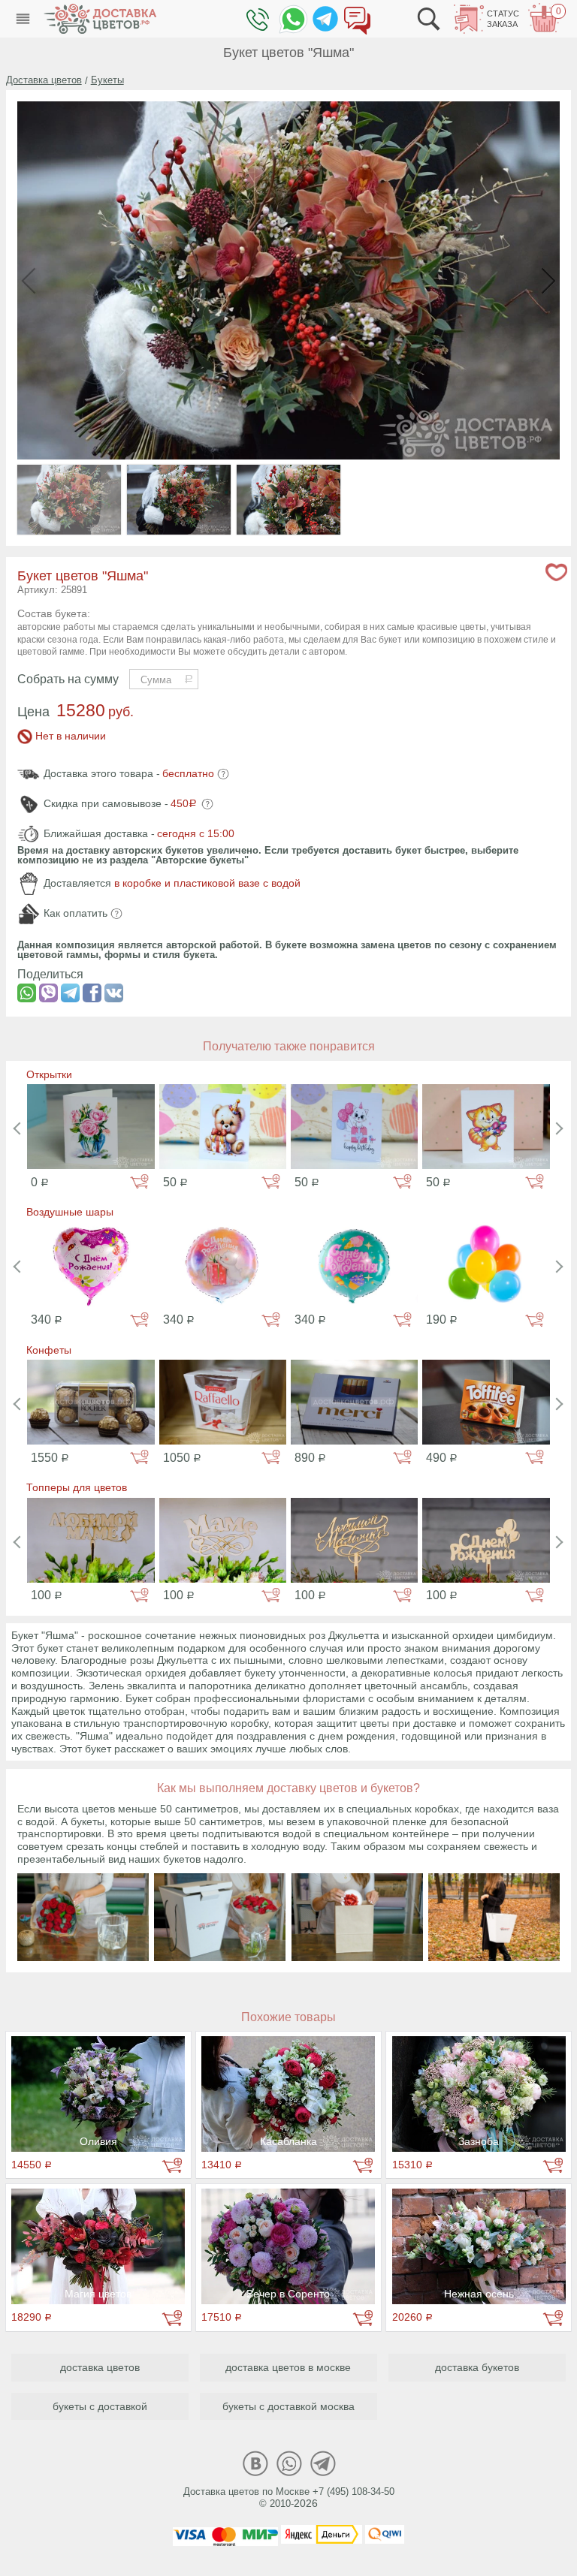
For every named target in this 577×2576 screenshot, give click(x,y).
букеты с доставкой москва (288, 2406)
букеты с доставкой (100, 2406)
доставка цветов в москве (288, 2367)
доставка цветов (100, 2367)
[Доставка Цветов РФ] (100, 19)
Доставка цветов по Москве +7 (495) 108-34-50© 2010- (289, 2498)
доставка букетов (477, 2367)
